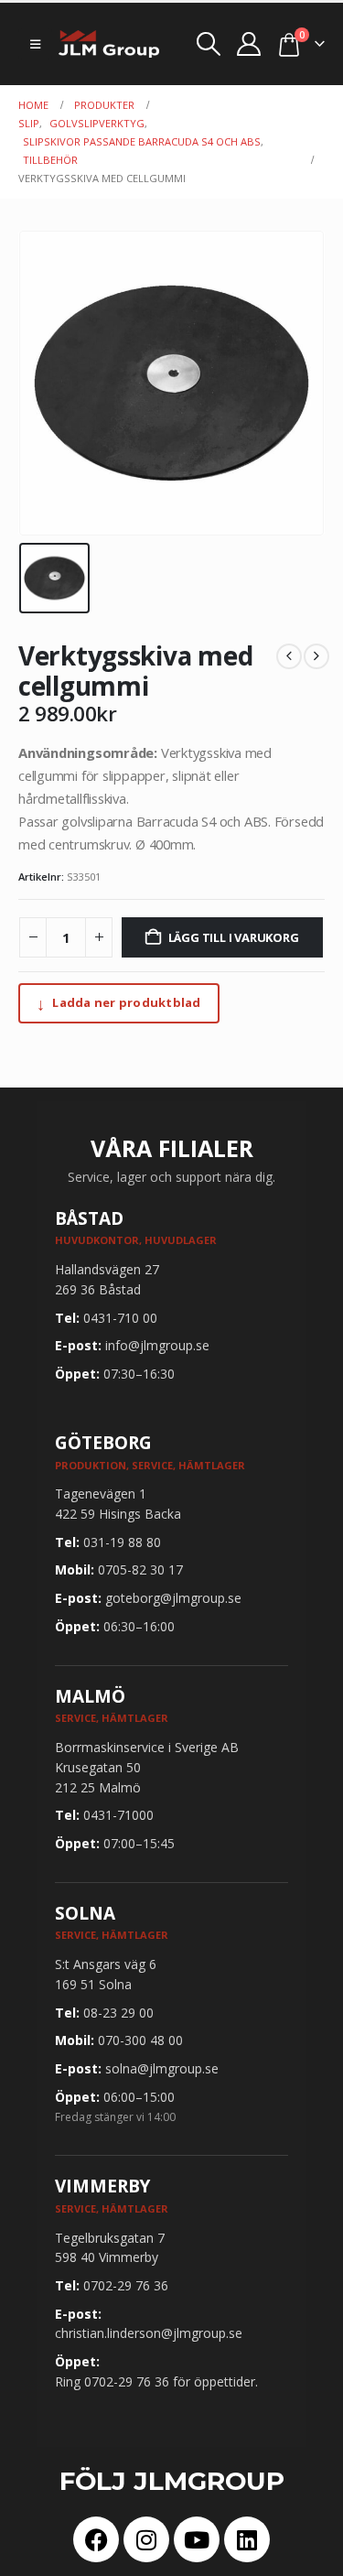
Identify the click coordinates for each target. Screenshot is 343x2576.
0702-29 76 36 (126, 2285)
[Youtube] (197, 2539)
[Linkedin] (247, 2539)
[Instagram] (146, 2539)
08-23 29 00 (118, 2013)
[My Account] (249, 44)
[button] (35, 44)
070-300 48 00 (140, 2040)
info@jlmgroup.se (157, 1345)
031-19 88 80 (122, 1542)
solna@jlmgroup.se (162, 2068)
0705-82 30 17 (140, 1569)
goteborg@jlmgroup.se (173, 1598)
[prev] (289, 656)
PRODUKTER (104, 105)
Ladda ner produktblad (119, 1003)
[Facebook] (96, 2539)
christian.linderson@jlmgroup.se (149, 2333)
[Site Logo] (109, 44)
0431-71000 (118, 1815)
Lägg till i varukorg (234, 937)
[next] (316, 656)
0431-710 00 (120, 1318)
